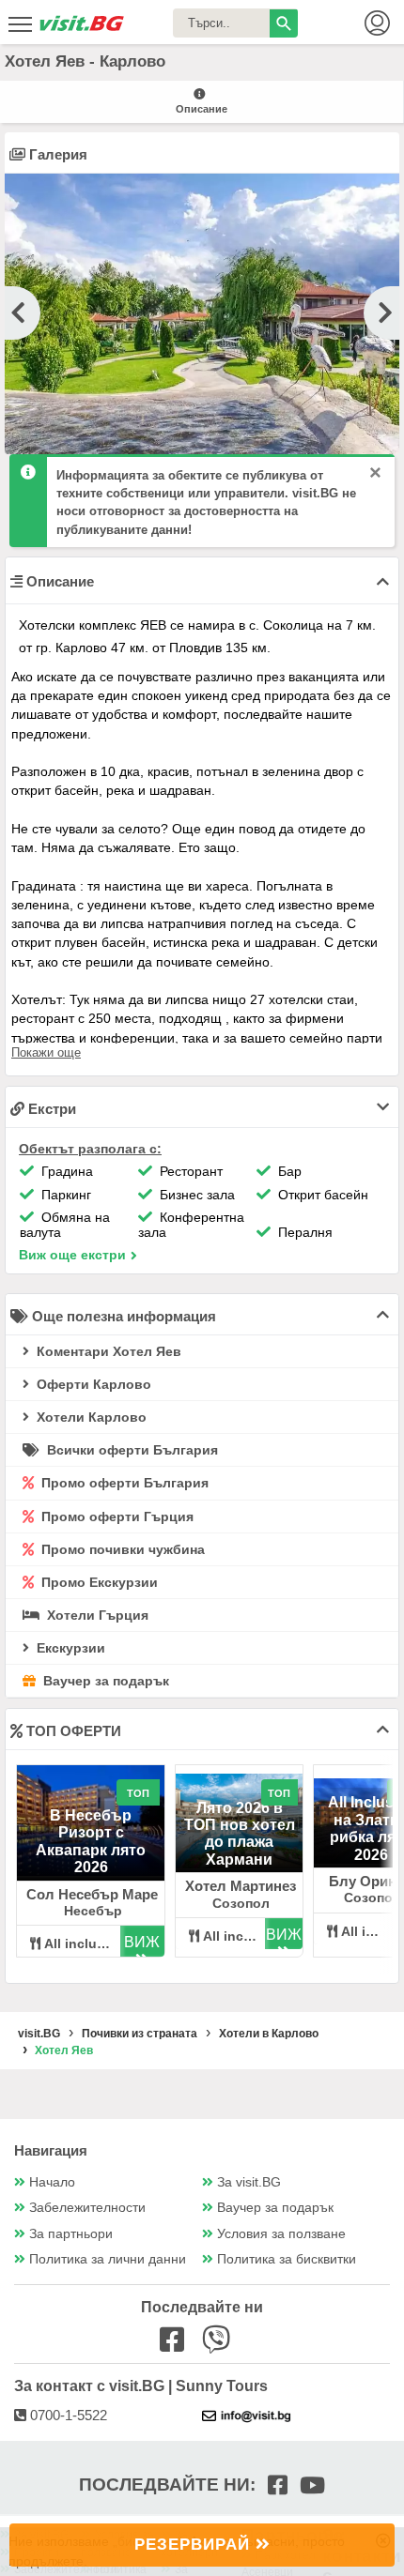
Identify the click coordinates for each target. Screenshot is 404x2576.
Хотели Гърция (96, 1615)
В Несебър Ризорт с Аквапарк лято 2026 (91, 1841)
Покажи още (46, 1052)
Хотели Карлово (90, 1417)
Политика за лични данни (108, 2259)
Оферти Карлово (92, 1384)
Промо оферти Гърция (116, 1517)
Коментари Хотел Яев (107, 1351)
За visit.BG (249, 2182)
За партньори (71, 2234)
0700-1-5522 (67, 2415)
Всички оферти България (131, 1450)
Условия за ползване (281, 2234)
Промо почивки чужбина (121, 1549)
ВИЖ (142, 1942)
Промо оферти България (123, 1483)
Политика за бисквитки (287, 2259)
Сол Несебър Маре (92, 1894)
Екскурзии (69, 1648)
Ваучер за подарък (104, 1681)
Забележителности (87, 2208)
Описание (202, 109)
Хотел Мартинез (241, 1886)
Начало (52, 2182)
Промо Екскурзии (98, 1582)
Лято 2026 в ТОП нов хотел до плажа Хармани (240, 1834)
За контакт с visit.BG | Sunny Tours (141, 2386)
